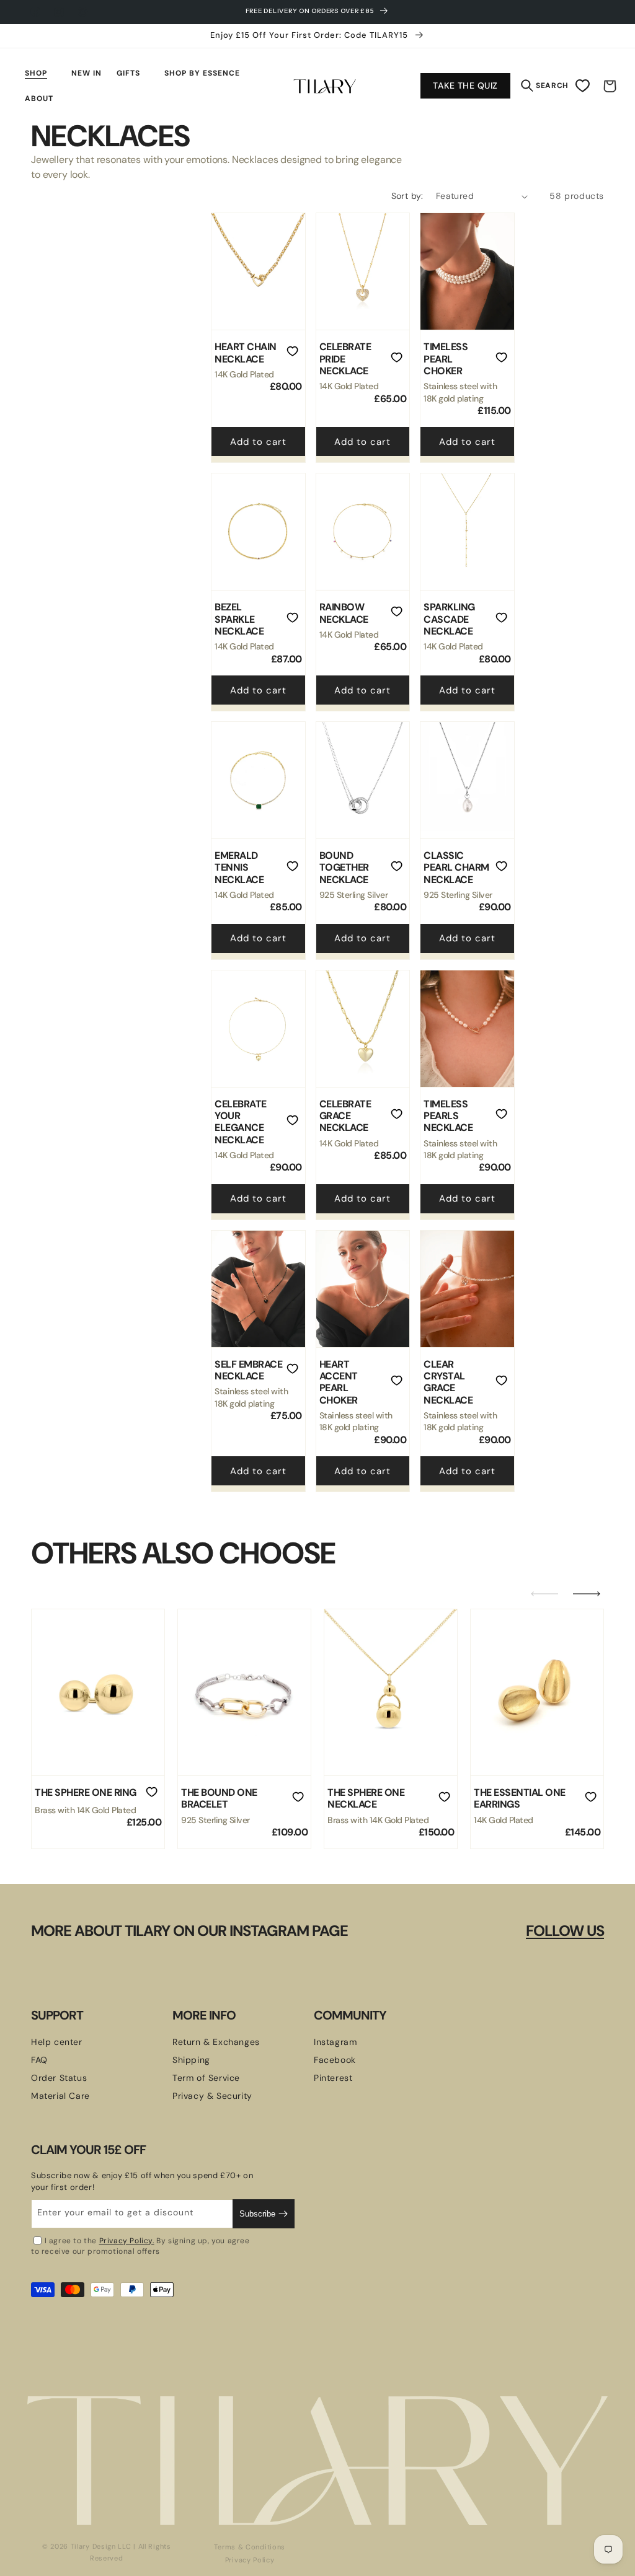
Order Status (59, 2078)
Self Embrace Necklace (248, 1370)
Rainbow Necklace (344, 613)
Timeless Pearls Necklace (448, 1116)
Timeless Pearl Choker (446, 359)
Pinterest (333, 2078)
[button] (41, 73)
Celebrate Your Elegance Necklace (241, 1122)
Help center (57, 2042)
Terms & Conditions (250, 2547)
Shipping (191, 2060)
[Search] (527, 82)
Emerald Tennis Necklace (239, 868)
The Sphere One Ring (86, 1792)
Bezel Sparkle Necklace (239, 619)
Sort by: (407, 196)
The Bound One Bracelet (219, 1799)
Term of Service (206, 2078)
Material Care (60, 2096)
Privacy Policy (250, 2560)
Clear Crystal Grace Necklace (448, 1382)
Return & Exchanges (216, 2042)
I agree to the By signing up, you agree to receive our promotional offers (140, 2246)
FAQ (39, 2060)
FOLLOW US (565, 1931)
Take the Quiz (465, 86)
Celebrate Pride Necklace (345, 359)
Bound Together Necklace (344, 868)
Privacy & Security (212, 2096)
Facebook (335, 2060)
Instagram (335, 2042)
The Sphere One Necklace (366, 1799)
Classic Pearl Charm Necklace (456, 868)
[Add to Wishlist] (293, 353)
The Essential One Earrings (520, 1799)
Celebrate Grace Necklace (345, 1116)
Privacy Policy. (127, 2241)
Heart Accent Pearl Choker (339, 1382)
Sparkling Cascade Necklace (449, 619)
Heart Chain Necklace (246, 353)
